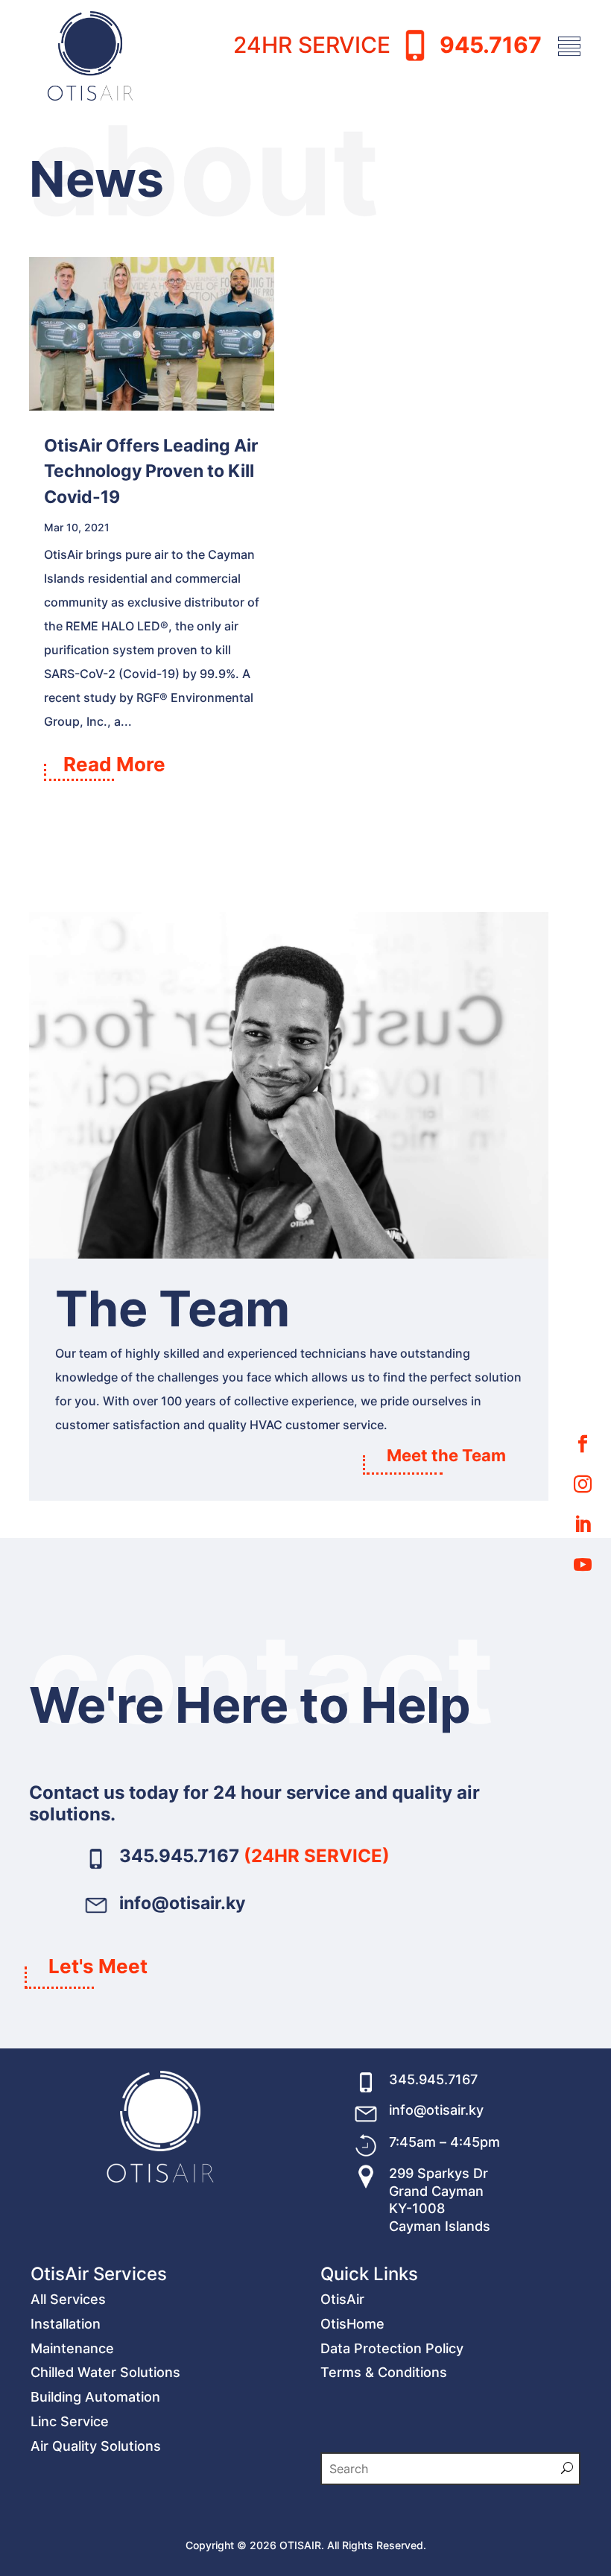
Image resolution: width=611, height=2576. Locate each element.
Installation (66, 2324)
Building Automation (95, 2397)
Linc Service (70, 2421)
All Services (68, 2299)
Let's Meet (98, 1966)
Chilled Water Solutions (105, 2372)
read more (114, 763)
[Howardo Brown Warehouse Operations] (289, 1254)
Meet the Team (446, 1455)
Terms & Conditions (384, 2372)
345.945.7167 (181, 1856)
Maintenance (72, 2348)
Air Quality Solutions (96, 2446)
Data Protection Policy (392, 2348)
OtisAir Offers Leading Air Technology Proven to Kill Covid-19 (151, 471)
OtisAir (342, 2299)
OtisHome (352, 2324)
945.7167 (491, 44)
